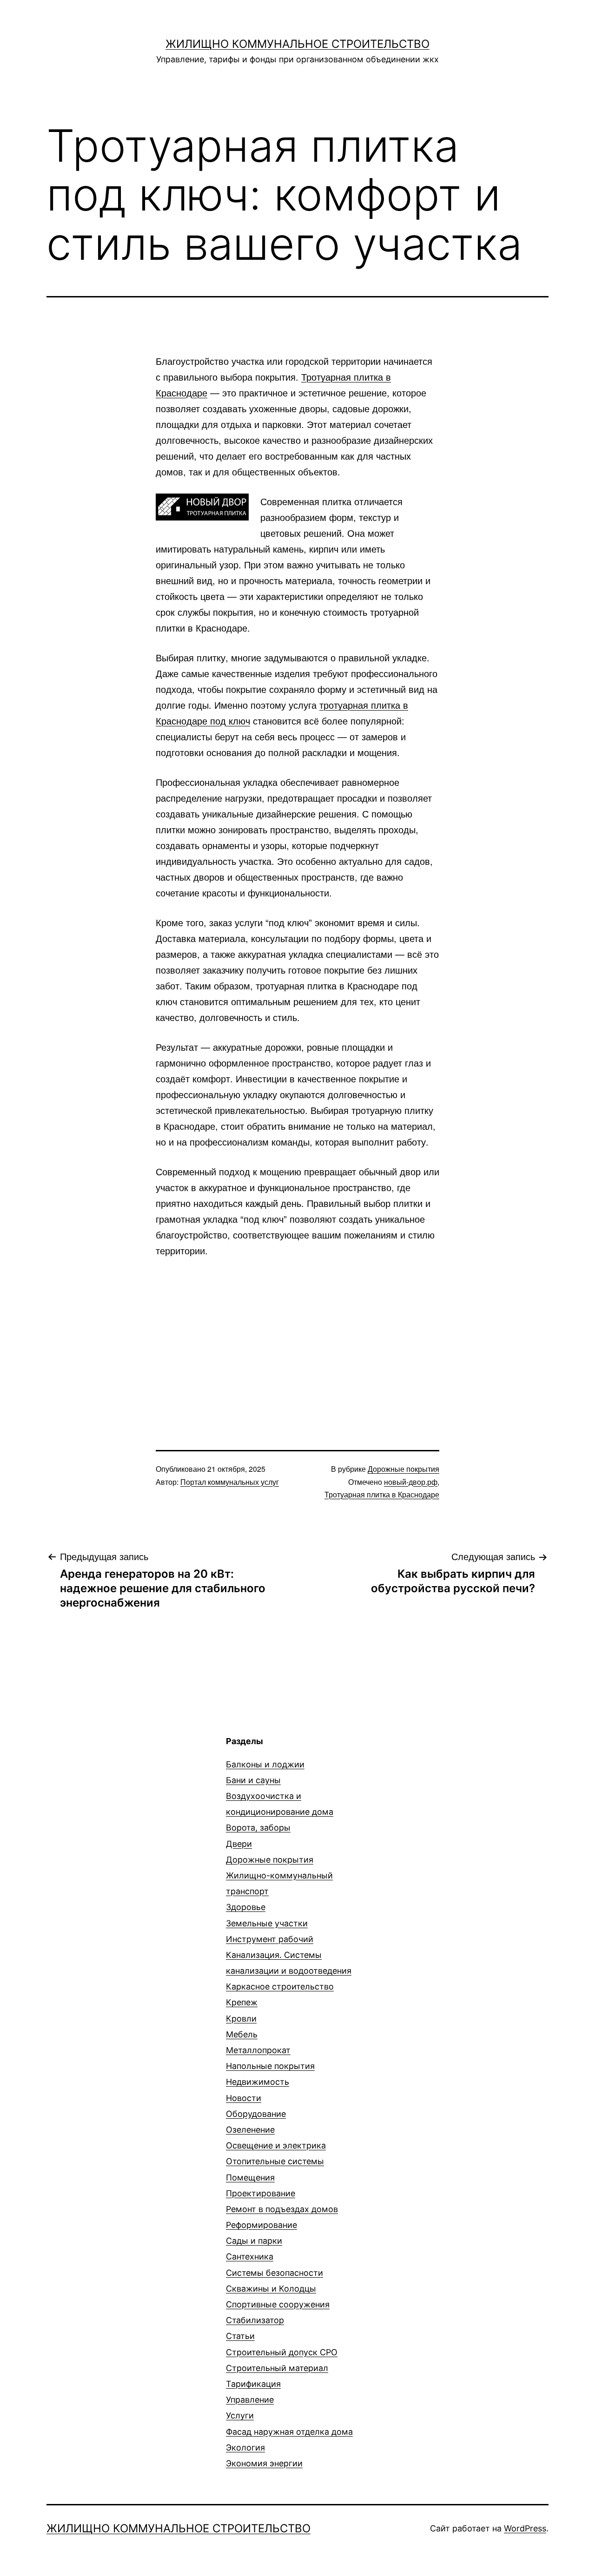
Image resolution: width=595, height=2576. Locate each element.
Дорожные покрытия (403, 1469)
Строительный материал (277, 2368)
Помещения (250, 2177)
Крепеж (242, 2002)
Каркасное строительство (280, 1986)
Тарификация (253, 2384)
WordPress (525, 2528)
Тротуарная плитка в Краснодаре (382, 1494)
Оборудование (256, 2114)
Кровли (241, 2019)
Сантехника (250, 2256)
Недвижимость (258, 2082)
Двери (239, 1844)
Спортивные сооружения (278, 2304)
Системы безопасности (274, 2273)
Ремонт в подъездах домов (282, 2209)
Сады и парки (254, 2241)
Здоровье (246, 1907)
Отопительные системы (275, 2161)
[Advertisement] (297, 1337)
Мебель (242, 2034)
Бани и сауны (253, 1780)
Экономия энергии (264, 2463)
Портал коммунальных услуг (230, 1482)
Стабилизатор (255, 2320)
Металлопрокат (258, 2050)
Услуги (240, 2415)
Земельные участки (267, 1923)
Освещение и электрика (276, 2145)
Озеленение (250, 2130)
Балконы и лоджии (265, 1764)
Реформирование (261, 2225)
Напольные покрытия (270, 2066)
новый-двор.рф (411, 1482)
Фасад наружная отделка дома (289, 2432)
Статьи (240, 2336)
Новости (244, 2098)
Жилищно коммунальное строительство (297, 44)
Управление (250, 2400)
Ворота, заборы (258, 1828)
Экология (245, 2448)
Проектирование (261, 2193)
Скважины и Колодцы (271, 2289)
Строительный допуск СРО (282, 2352)
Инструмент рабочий (270, 1939)
